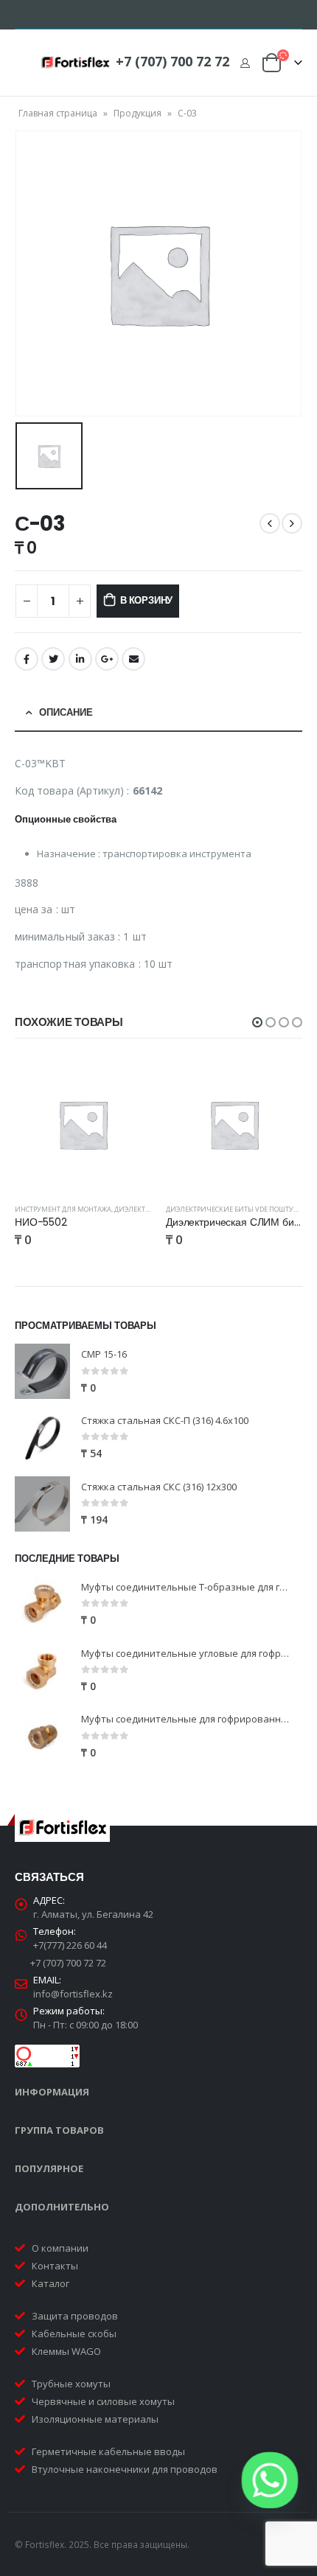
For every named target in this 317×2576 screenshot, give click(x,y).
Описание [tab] (66, 712)
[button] (257, 1022)
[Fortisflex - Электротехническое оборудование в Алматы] (75, 63)
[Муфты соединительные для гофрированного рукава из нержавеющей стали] (42, 1737)
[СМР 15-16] (42, 1371)
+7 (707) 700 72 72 (173, 61)
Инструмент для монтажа (63, 1209)
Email (133, 659)
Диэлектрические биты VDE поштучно (237, 1209)
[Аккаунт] (245, 63)
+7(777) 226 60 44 (70, 1945)
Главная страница (58, 113)
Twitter (53, 659)
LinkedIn (80, 659)
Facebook (27, 659)
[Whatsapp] (270, 2480)
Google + (107, 659)
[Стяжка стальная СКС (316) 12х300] (42, 1504)
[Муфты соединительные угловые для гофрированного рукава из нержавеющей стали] (42, 1671)
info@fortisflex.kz (73, 1994)
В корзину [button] (127, 1081)
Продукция (137, 113)
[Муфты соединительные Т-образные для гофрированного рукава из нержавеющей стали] (42, 1604)
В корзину (146, 600)
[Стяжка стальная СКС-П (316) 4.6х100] (42, 1438)
